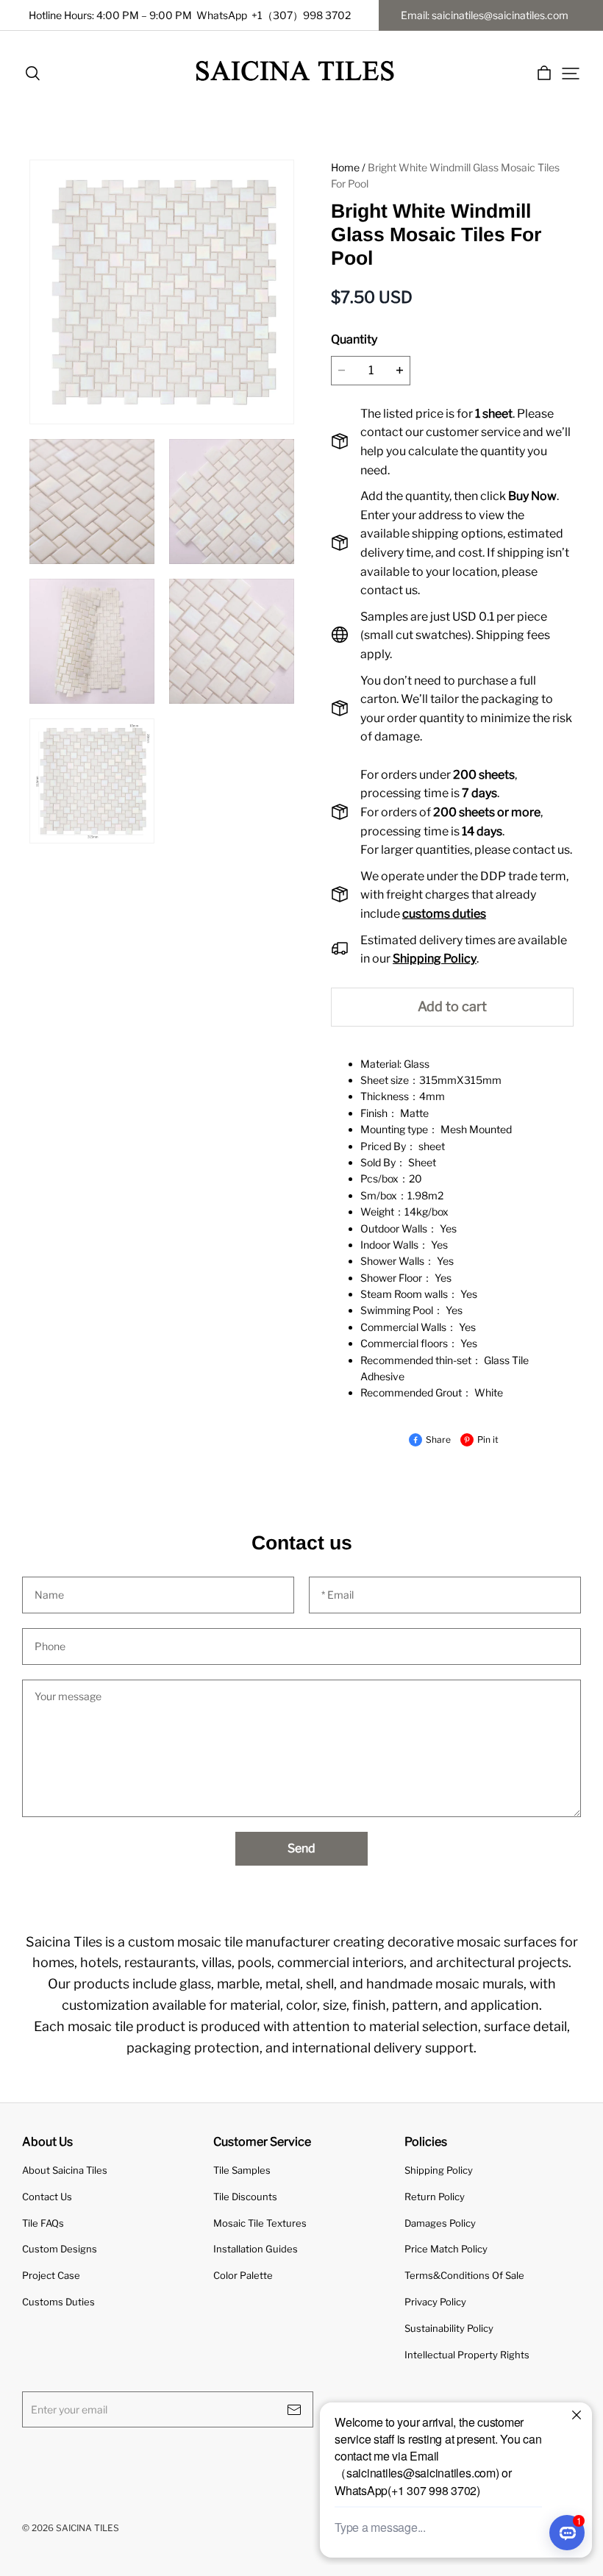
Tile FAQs (43, 2223)
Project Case (51, 2275)
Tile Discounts (245, 2197)
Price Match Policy (446, 2249)
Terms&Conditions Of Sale (464, 2275)
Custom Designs (60, 2249)
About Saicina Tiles (65, 2170)
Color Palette (243, 2275)
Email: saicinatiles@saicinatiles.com (485, 15)
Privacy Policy (435, 2302)
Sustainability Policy (449, 2328)
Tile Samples (242, 2170)
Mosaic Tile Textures (260, 2223)
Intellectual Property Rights (467, 2355)
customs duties (444, 914)
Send (301, 1848)
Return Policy (435, 2197)
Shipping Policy (439, 2170)
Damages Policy (440, 2223)
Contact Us (47, 2197)
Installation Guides (256, 2249)
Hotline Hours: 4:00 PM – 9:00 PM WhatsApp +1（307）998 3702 (190, 15)
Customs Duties (58, 2302)
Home (345, 167)
